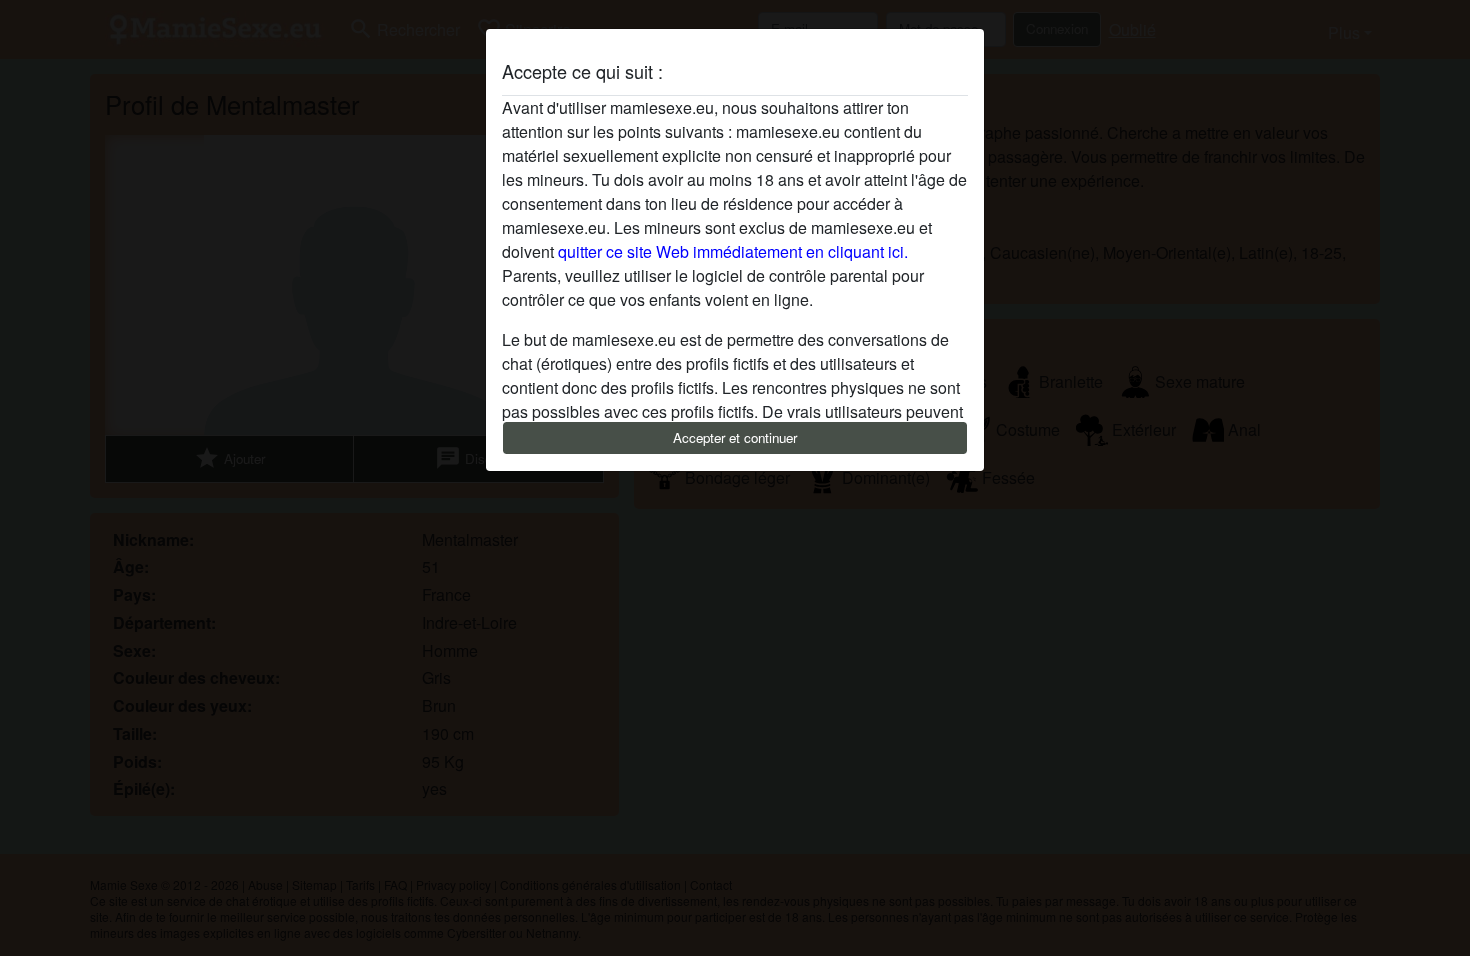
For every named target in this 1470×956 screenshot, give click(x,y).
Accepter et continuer (735, 437)
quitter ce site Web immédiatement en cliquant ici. (733, 251)
